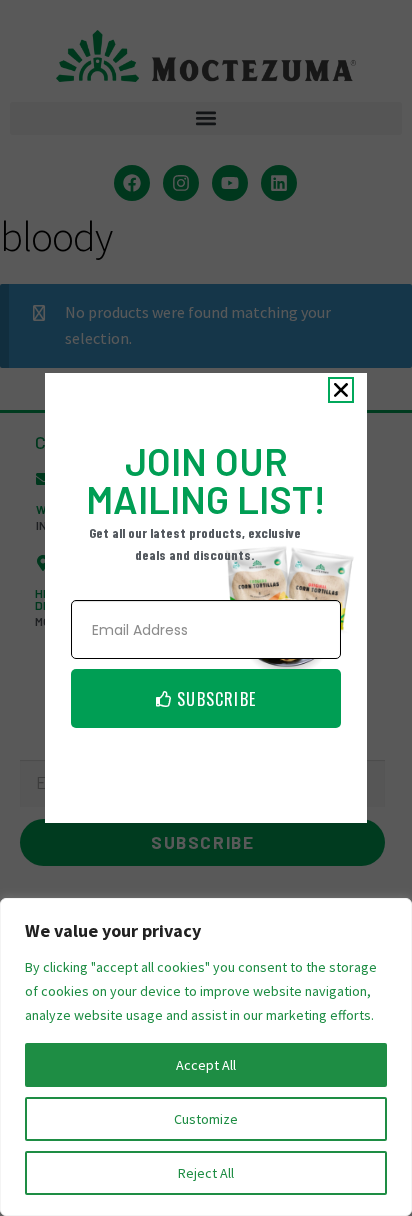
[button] (341, 390)
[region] (206, 1057)
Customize (206, 1119)
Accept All (206, 1065)
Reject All (206, 1173)
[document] (206, 608)
